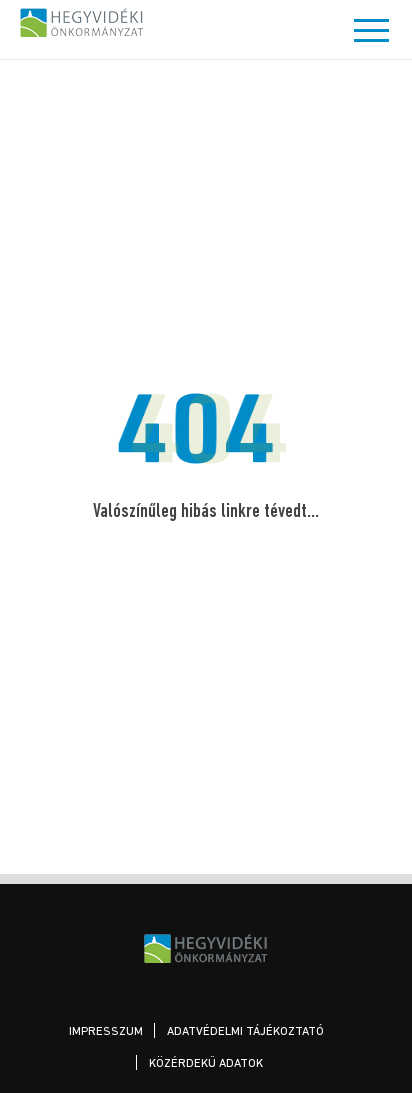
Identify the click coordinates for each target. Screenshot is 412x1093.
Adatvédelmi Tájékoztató (245, 1032)
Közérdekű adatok (206, 1064)
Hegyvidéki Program (82, 22)
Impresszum (106, 1032)
